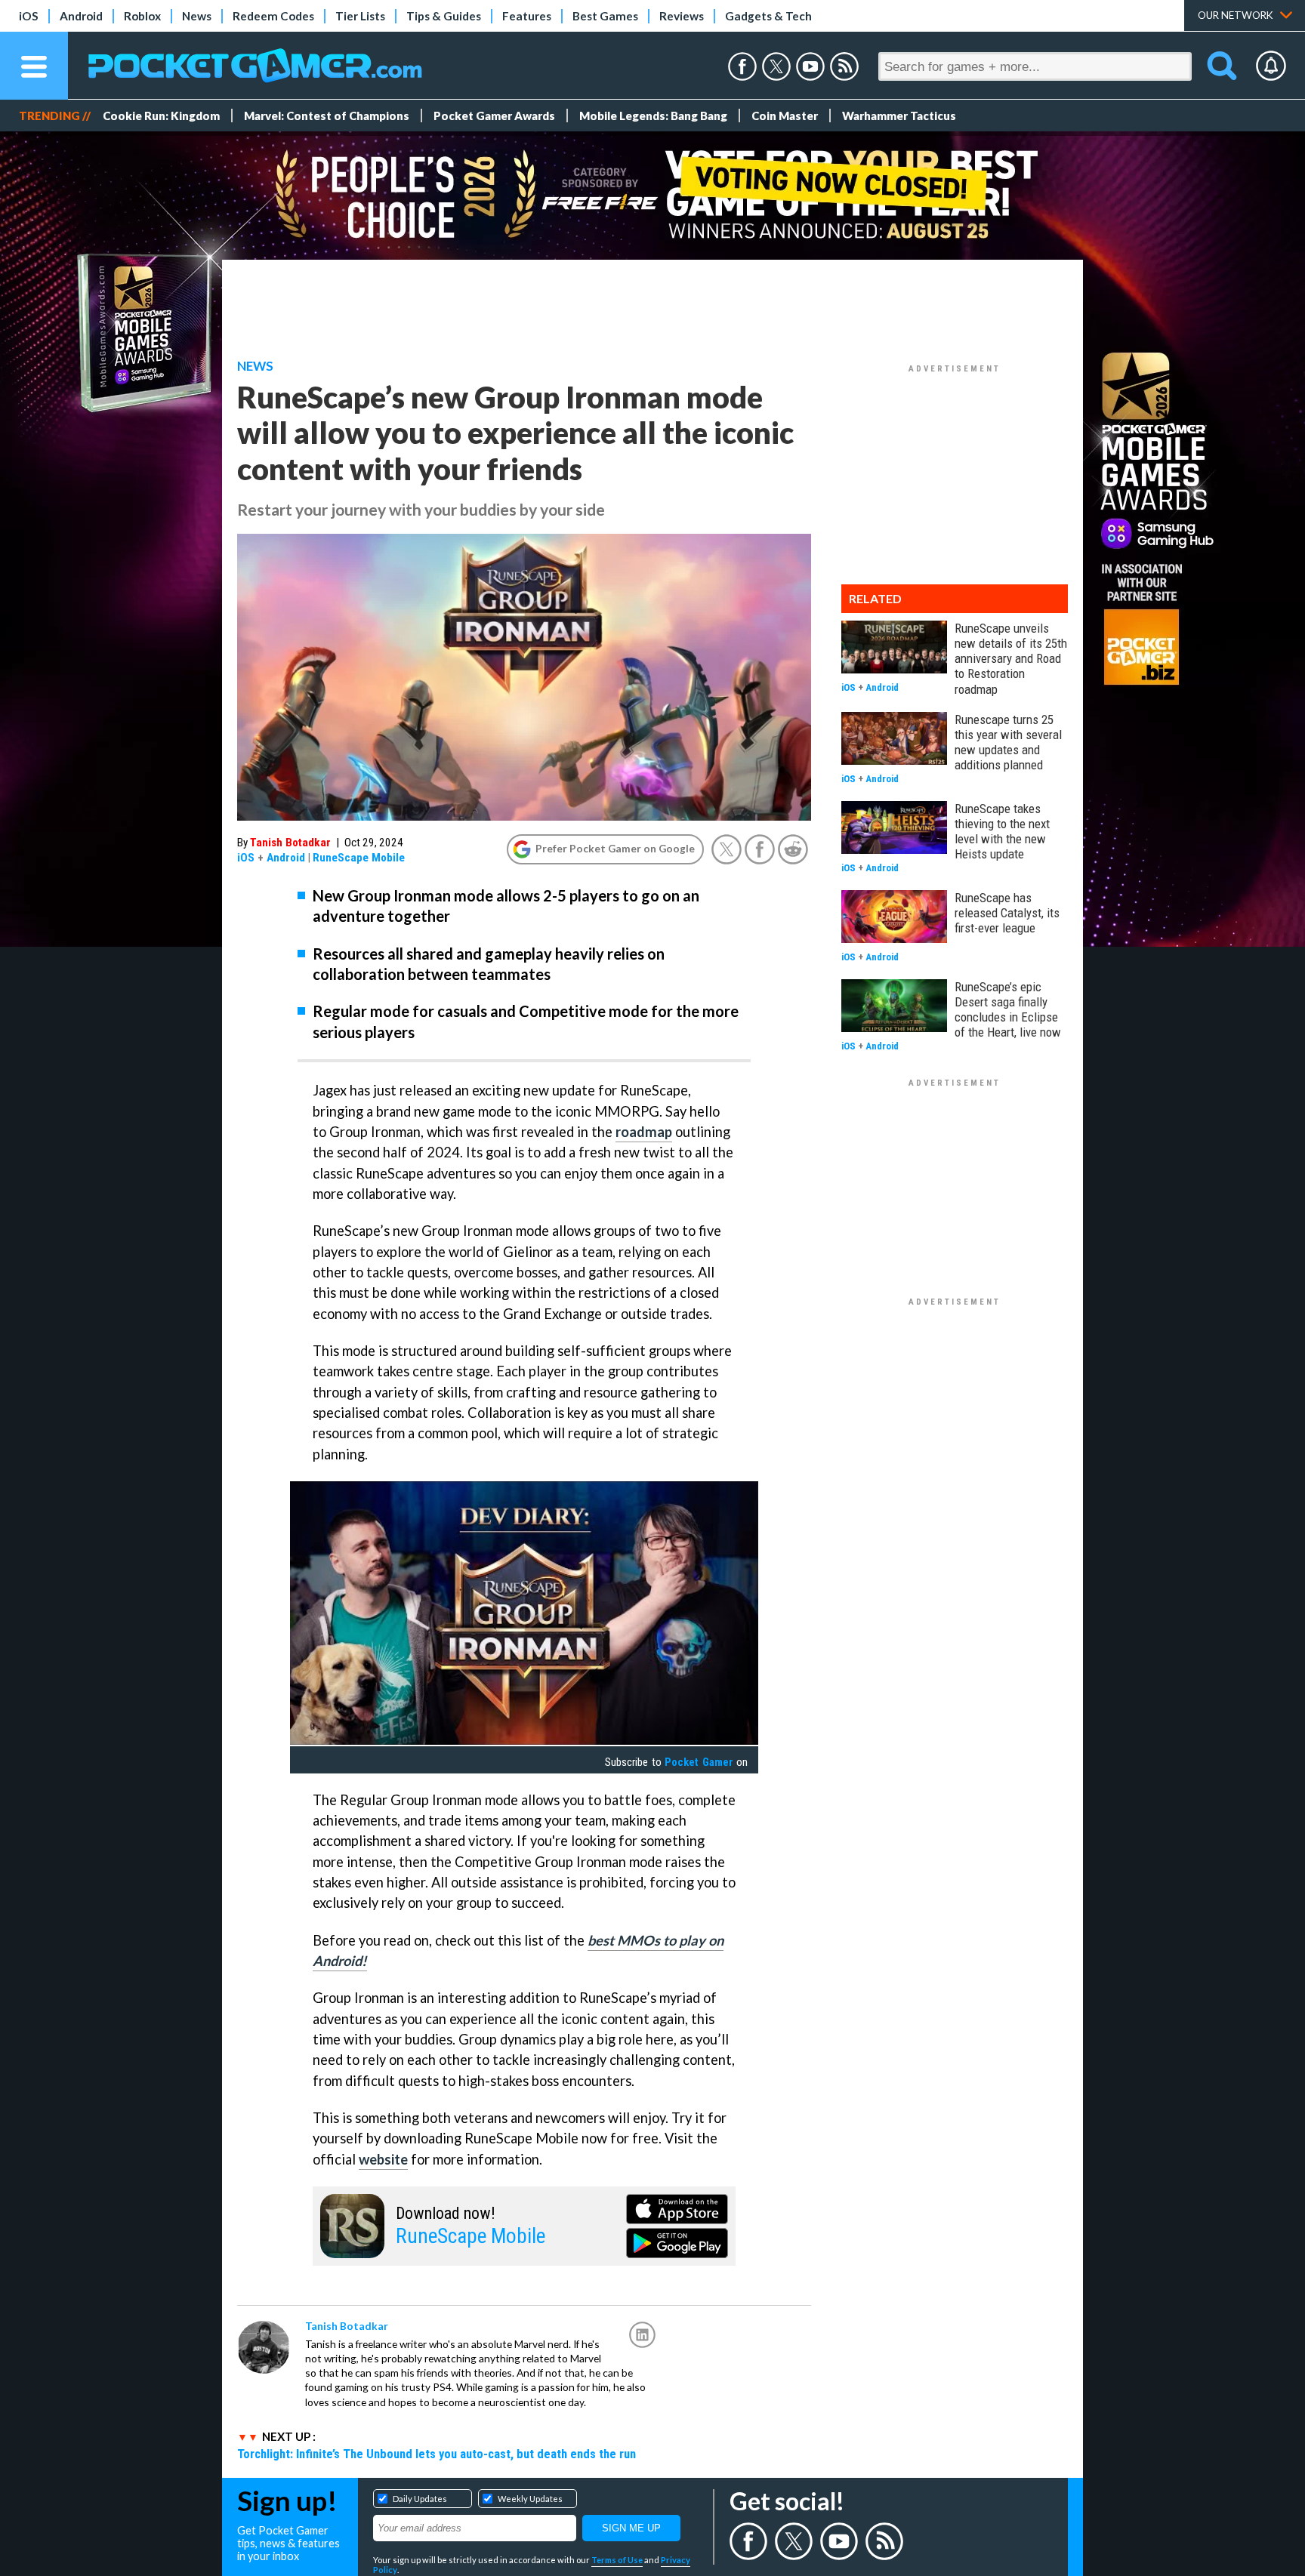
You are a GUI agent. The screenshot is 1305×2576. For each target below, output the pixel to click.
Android (81, 16)
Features (527, 16)
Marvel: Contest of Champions (327, 116)
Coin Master (785, 116)
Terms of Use (617, 2560)
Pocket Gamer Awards (494, 116)
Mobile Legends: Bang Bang (653, 116)
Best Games (605, 16)
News (197, 16)
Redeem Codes (273, 16)
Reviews (682, 16)
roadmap (644, 1132)
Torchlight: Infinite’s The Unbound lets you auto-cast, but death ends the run (437, 2454)
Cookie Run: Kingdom (161, 116)
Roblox (142, 16)
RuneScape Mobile (359, 858)
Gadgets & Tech (768, 16)
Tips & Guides (444, 16)
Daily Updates (420, 2499)
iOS (29, 16)
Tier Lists (360, 16)
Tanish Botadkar (290, 843)
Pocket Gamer (699, 1762)
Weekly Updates (530, 2499)
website (383, 2159)
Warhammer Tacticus (899, 116)
